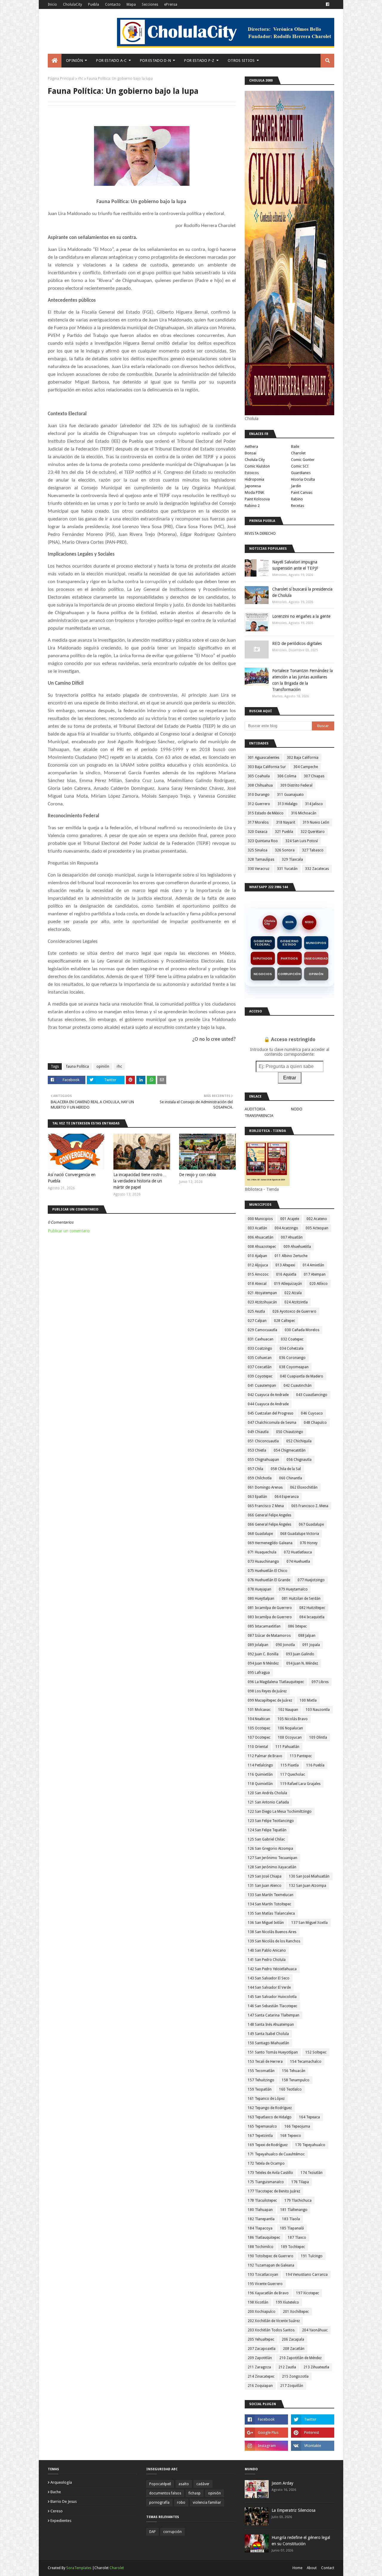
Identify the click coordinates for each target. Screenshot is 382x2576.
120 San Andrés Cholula (267, 1793)
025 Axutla (256, 1311)
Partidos (289, 958)
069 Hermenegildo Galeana (270, 1543)
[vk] (313, 2446)
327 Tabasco (313, 850)
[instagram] (266, 2446)
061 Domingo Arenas (265, 1487)
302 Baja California (303, 758)
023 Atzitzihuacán (262, 1302)
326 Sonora (285, 850)
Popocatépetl (160, 2484)
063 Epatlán (257, 1497)
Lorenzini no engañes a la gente (301, 616)
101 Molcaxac (259, 1710)
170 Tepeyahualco (310, 2145)
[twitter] (313, 2419)
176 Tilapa (300, 2182)
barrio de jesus (64, 2501)
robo (181, 2503)
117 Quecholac (293, 1774)
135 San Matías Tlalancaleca (271, 1913)
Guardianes (301, 473)
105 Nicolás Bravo (293, 1719)
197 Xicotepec (308, 2293)
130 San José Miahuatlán (309, 1876)
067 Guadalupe (311, 1524)
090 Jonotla (285, 1645)
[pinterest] (313, 2433)
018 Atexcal (257, 1284)
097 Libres (320, 1682)
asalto (184, 2484)
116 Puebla (315, 1765)
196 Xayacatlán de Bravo (268, 2293)
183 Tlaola (291, 2219)
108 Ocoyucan (290, 1737)
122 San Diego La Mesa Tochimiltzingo (280, 1812)
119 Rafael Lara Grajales (300, 1784)
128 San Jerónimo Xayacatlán (272, 1867)
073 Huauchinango (263, 1561)
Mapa (131, 4)
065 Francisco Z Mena (266, 1506)
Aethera (251, 446)
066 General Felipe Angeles (269, 1515)
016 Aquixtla (286, 1274)
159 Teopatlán (260, 2089)
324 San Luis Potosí (302, 841)
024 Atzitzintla (296, 1302)
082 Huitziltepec (312, 1608)
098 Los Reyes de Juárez (267, 1691)
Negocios (263, 974)
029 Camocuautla (262, 1330)
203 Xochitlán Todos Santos (271, 2330)
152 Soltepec (316, 2052)
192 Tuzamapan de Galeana (271, 2265)
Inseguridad (316, 958)
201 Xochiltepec (296, 2312)
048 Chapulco (315, 1423)
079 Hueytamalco (293, 1589)
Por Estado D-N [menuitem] (155, 60)
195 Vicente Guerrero (265, 2284)
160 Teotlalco (290, 2089)
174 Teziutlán (312, 2173)
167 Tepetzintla (260, 2136)
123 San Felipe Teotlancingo (271, 1821)
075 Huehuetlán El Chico (268, 1571)
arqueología (61, 2482)
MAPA (290, 922)
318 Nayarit (286, 822)
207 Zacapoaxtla (262, 2349)
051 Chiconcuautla (263, 1441)
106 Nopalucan (290, 1728)
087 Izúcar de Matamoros (269, 1636)
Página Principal (61, 79)
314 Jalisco (314, 804)
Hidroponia (254, 479)
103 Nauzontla (318, 1710)
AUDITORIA (255, 1109)
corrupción (172, 2532)
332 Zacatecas (317, 869)
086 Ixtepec (297, 1626)
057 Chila (255, 1469)
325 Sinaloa (258, 850)
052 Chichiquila (299, 1441)
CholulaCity (73, 4)
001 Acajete (290, 1219)
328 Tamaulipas (261, 859)
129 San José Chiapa (265, 1876)
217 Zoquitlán (292, 2386)
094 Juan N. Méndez (302, 1663)
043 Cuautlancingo (312, 1395)
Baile (295, 446)
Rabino (297, 499)
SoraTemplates (79, 2568)
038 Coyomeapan (294, 1367)
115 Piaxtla (290, 1765)
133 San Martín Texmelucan (271, 1895)
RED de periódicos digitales (297, 643)
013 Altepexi (285, 1265)
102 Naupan (288, 1710)
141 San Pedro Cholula (267, 1960)
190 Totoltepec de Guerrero (271, 2256)
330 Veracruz (259, 869)
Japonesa (253, 486)
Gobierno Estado (289, 943)
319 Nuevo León (316, 822)
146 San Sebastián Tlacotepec (272, 2006)
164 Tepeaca (309, 2117)
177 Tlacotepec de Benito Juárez (274, 2191)
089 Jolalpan (258, 1645)
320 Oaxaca (258, 832)
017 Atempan (315, 1274)
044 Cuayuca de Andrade (268, 1404)
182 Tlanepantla (261, 2219)
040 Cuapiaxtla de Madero (302, 1376)
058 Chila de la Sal (286, 1469)
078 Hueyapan (259, 1589)
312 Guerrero (259, 804)
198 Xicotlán (258, 2302)
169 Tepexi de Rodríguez (268, 2145)
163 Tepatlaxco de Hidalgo (270, 2117)
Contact (328, 2568)
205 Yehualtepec (261, 2339)
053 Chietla (257, 1450)
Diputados (263, 958)
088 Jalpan (307, 1636)
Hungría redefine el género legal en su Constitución (301, 2541)
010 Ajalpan (257, 1256)
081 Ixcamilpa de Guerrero (270, 1608)
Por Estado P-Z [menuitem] (199, 60)
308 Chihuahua (260, 785)
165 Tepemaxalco (262, 2126)
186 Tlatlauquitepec (264, 2238)
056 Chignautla (299, 1460)
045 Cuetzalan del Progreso (271, 1413)
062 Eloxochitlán (304, 1487)
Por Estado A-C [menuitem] (111, 60)
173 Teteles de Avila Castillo (270, 2173)
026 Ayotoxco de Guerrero (294, 1311)
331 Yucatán (287, 869)
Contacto (113, 4)
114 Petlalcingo (260, 1765)
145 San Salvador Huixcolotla (272, 1997)
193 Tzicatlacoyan (263, 2275)
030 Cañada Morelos (302, 1330)
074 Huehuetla (298, 1561)
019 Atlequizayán (288, 1284)
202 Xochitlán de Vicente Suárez (274, 2321)
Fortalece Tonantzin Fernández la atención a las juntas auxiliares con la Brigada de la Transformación (302, 680)
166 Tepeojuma (297, 2126)
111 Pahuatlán (287, 1747)
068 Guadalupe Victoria (300, 1534)
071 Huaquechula (262, 1552)
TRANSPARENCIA (259, 1116)
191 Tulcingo (312, 2256)
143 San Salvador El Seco (269, 1978)
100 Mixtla (308, 1700)
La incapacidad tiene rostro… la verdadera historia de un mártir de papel (140, 1181)
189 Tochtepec (293, 2247)
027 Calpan (257, 1321)
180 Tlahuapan (260, 2210)
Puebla (94, 4)
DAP (153, 2532)
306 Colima (287, 776)
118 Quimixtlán (260, 1784)
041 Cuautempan (262, 1386)
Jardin (296, 486)
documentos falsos (165, 2493)
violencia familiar (207, 2503)
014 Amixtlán (313, 1265)
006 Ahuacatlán (261, 1237)
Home (297, 2568)
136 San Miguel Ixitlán (266, 1923)
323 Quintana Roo (263, 841)
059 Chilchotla (260, 1478)
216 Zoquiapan (260, 2386)
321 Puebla (284, 832)
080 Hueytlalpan (261, 1599)
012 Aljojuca (258, 1265)
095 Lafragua (259, 1673)
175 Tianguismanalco (266, 2182)
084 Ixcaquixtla (312, 1617)
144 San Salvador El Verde (269, 1987)
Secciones (150, 4)
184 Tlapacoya (260, 2228)
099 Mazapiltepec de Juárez (270, 1700)
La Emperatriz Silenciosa (294, 2510)
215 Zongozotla (295, 2376)
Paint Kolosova (257, 499)
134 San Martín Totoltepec (269, 1904)
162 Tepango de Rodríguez (270, 2108)
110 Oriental (258, 1747)
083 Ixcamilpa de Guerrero (270, 1617)
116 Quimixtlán (260, 1774)
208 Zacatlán (294, 2349)
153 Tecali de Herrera (265, 2062)
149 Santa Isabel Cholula (268, 2034)
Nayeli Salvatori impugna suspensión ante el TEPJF (295, 565)
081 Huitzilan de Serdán (301, 1599)
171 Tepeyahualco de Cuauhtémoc (276, 2154)
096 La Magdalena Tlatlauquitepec (276, 1682)
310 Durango (259, 795)
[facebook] (328, 4)
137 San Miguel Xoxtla (309, 1923)
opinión (103, 1066)
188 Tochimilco (261, 2247)
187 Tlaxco (297, 2238)
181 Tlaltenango (294, 2210)
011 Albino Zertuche (291, 1256)
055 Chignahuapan (263, 1460)
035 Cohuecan (260, 1358)
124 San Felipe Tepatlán (267, 1830)
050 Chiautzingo (290, 1432)
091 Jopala (311, 1645)
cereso (57, 2511)
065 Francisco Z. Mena (310, 1506)
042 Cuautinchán (298, 1386)
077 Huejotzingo (311, 1580)
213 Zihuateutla (316, 2367)
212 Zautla (287, 2367)
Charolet (298, 453)
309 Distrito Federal (296, 785)
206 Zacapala (293, 2339)
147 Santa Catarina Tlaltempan (274, 2015)
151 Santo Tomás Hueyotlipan (273, 2052)
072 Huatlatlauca (298, 1552)
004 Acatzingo (286, 1228)
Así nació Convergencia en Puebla (72, 1178)
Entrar (290, 1078)
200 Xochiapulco (262, 2312)
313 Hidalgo (288, 804)
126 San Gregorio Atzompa (270, 1849)
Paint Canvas (302, 492)
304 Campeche (306, 767)
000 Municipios (260, 1219)
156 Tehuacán (294, 2071)
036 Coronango (292, 1358)
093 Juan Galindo (300, 1654)
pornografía (159, 2503)
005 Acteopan (317, 1228)
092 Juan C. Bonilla (263, 1654)
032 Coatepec (292, 1339)
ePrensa (171, 4)
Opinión (316, 974)
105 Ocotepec (259, 1728)
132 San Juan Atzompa (308, 1886)
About (312, 2568)
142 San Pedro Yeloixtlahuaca (272, 1969)
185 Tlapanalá (292, 2228)
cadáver (203, 2484)
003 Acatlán (257, 1228)
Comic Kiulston (257, 466)
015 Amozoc (258, 1274)
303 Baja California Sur (267, 767)
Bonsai (251, 453)
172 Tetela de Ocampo (266, 2163)
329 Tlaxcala (292, 859)
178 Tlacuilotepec (262, 2200)
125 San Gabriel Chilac (266, 1839)
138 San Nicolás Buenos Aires (272, 1932)
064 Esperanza (287, 1497)
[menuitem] (55, 61)
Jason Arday (282, 2483)
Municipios (316, 943)
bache (56, 2492)
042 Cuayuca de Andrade (268, 1395)
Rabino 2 (252, 506)
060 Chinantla (291, 1478)
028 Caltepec (285, 1321)
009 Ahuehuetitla (297, 1247)
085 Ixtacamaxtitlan (264, 1626)
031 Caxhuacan (261, 1339)
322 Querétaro (313, 832)
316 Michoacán (304, 813)
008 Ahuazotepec (262, 1247)
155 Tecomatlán (261, 2071)
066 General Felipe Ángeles (269, 1524)
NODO (309, 922)
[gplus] (266, 2433)
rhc (81, 79)
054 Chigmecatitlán (290, 1450)
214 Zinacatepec (261, 2376)
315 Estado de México (266, 813)
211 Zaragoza (259, 2367)
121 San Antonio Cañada (268, 1802)
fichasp (195, 2493)
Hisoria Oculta (303, 479)
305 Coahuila (259, 776)
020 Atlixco (319, 1284)
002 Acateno (317, 1219)
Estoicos (252, 473)
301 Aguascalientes (264, 758)
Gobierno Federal (263, 943)
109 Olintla (318, 1737)
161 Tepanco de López (266, 2099)
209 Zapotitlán (260, 2358)
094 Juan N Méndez (263, 1663)
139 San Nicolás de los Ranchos (274, 1941)
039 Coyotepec (260, 1376)
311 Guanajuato (290, 795)
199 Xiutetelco (287, 2302)
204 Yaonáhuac (315, 2330)
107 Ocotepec (259, 1737)
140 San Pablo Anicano (267, 1950)
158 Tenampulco (296, 2080)
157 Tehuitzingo (261, 2080)
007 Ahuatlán (292, 1237)
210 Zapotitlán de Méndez (301, 2358)
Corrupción (289, 974)
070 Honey (309, 1543)
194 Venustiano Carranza (307, 2275)
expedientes (61, 2521)
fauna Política (78, 1066)
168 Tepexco (291, 2136)
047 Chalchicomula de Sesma (272, 1423)
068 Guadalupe (260, 1534)
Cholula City (255, 460)
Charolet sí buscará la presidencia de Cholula (302, 592)
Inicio (52, 4)
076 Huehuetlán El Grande (269, 1580)
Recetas (298, 506)
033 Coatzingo (260, 1348)
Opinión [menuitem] (74, 60)
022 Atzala (293, 1293)
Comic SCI (300, 466)
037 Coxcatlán (260, 1367)
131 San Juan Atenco (265, 1886)
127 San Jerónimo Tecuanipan (272, 1858)
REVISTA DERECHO (260, 533)
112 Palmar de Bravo (265, 1756)
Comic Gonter (303, 460)
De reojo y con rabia (197, 1175)
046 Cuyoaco (312, 1413)
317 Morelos (258, 822)
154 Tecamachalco (306, 2062)
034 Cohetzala (292, 1348)
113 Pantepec (301, 1756)
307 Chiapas (314, 776)
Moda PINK (254, 492)
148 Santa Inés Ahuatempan (271, 2025)
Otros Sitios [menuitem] (241, 60)
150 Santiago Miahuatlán (268, 2043)
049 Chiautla (258, 1432)
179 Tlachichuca (298, 2200)
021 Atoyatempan (262, 1293)
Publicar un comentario (69, 1231)
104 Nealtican (259, 1719)
